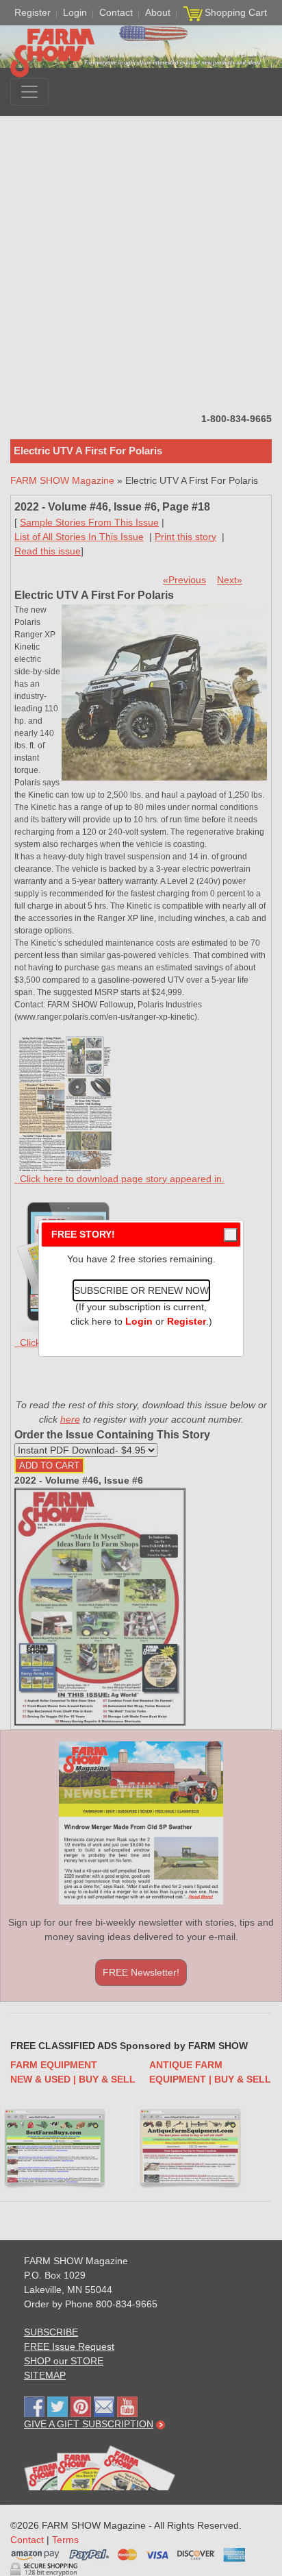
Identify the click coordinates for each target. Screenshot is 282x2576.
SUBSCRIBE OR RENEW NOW (141, 1290)
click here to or (138, 1321)
